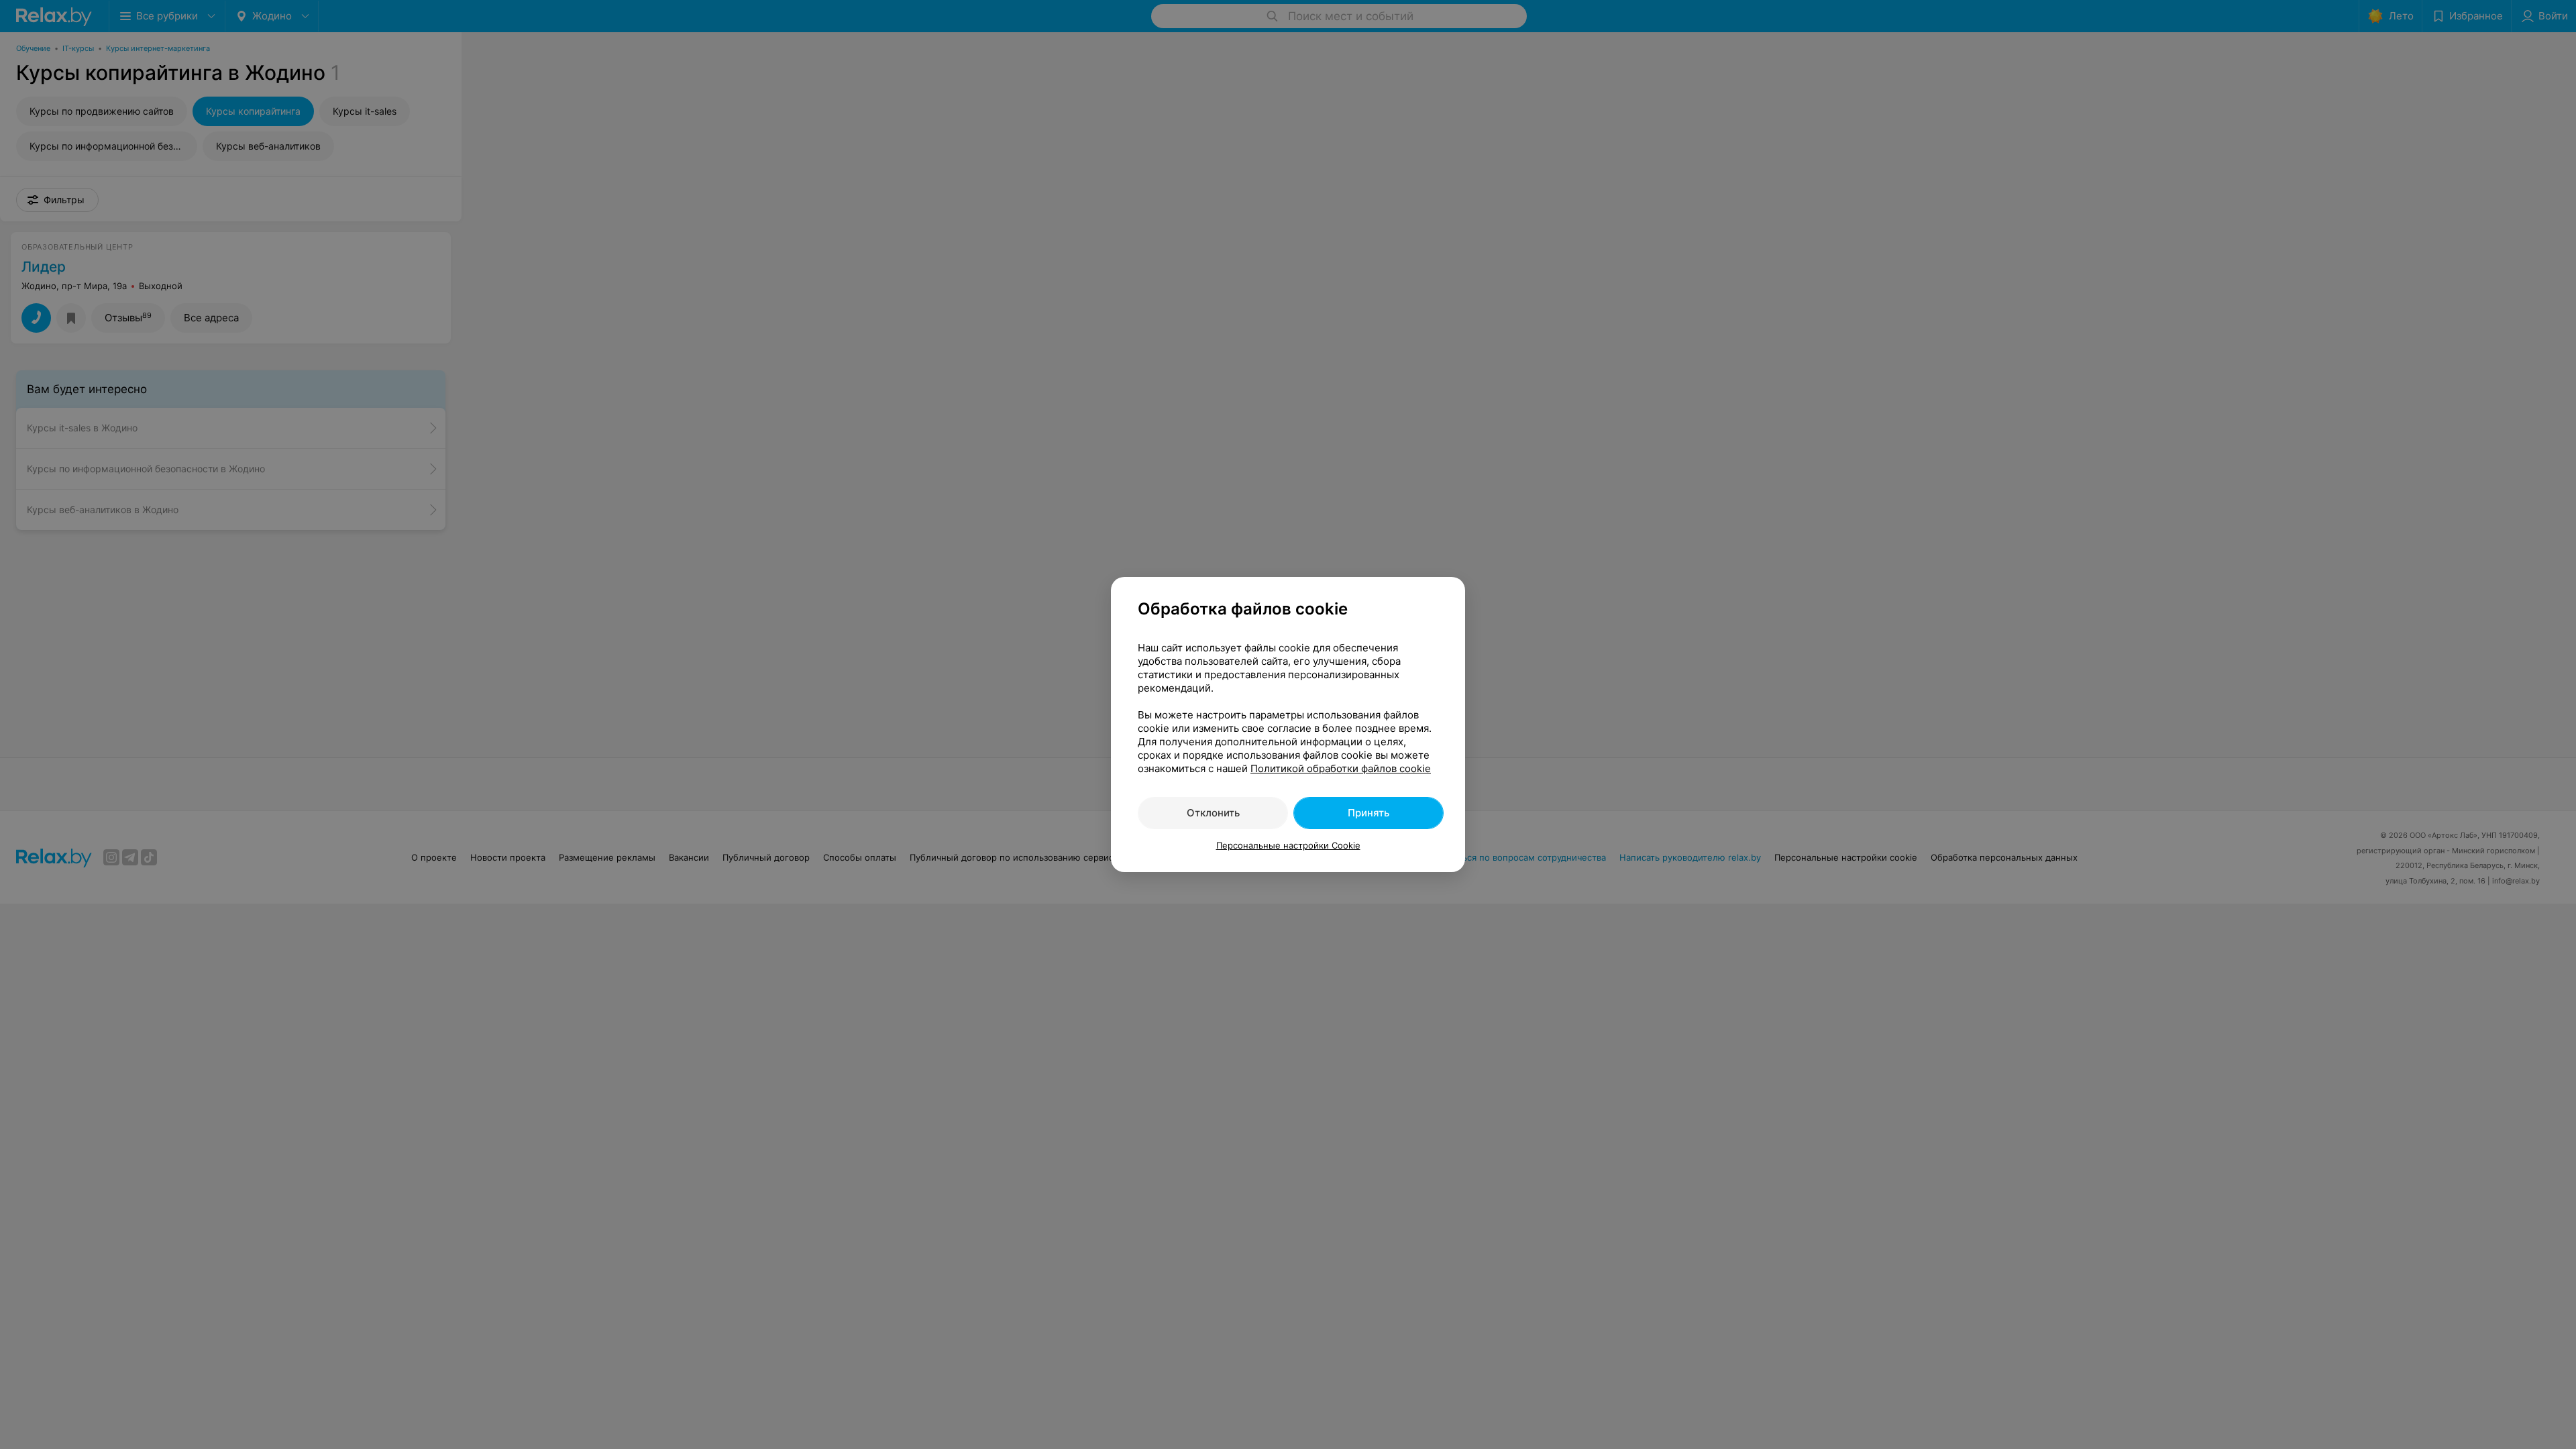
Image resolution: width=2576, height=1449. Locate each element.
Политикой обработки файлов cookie (1341, 768)
